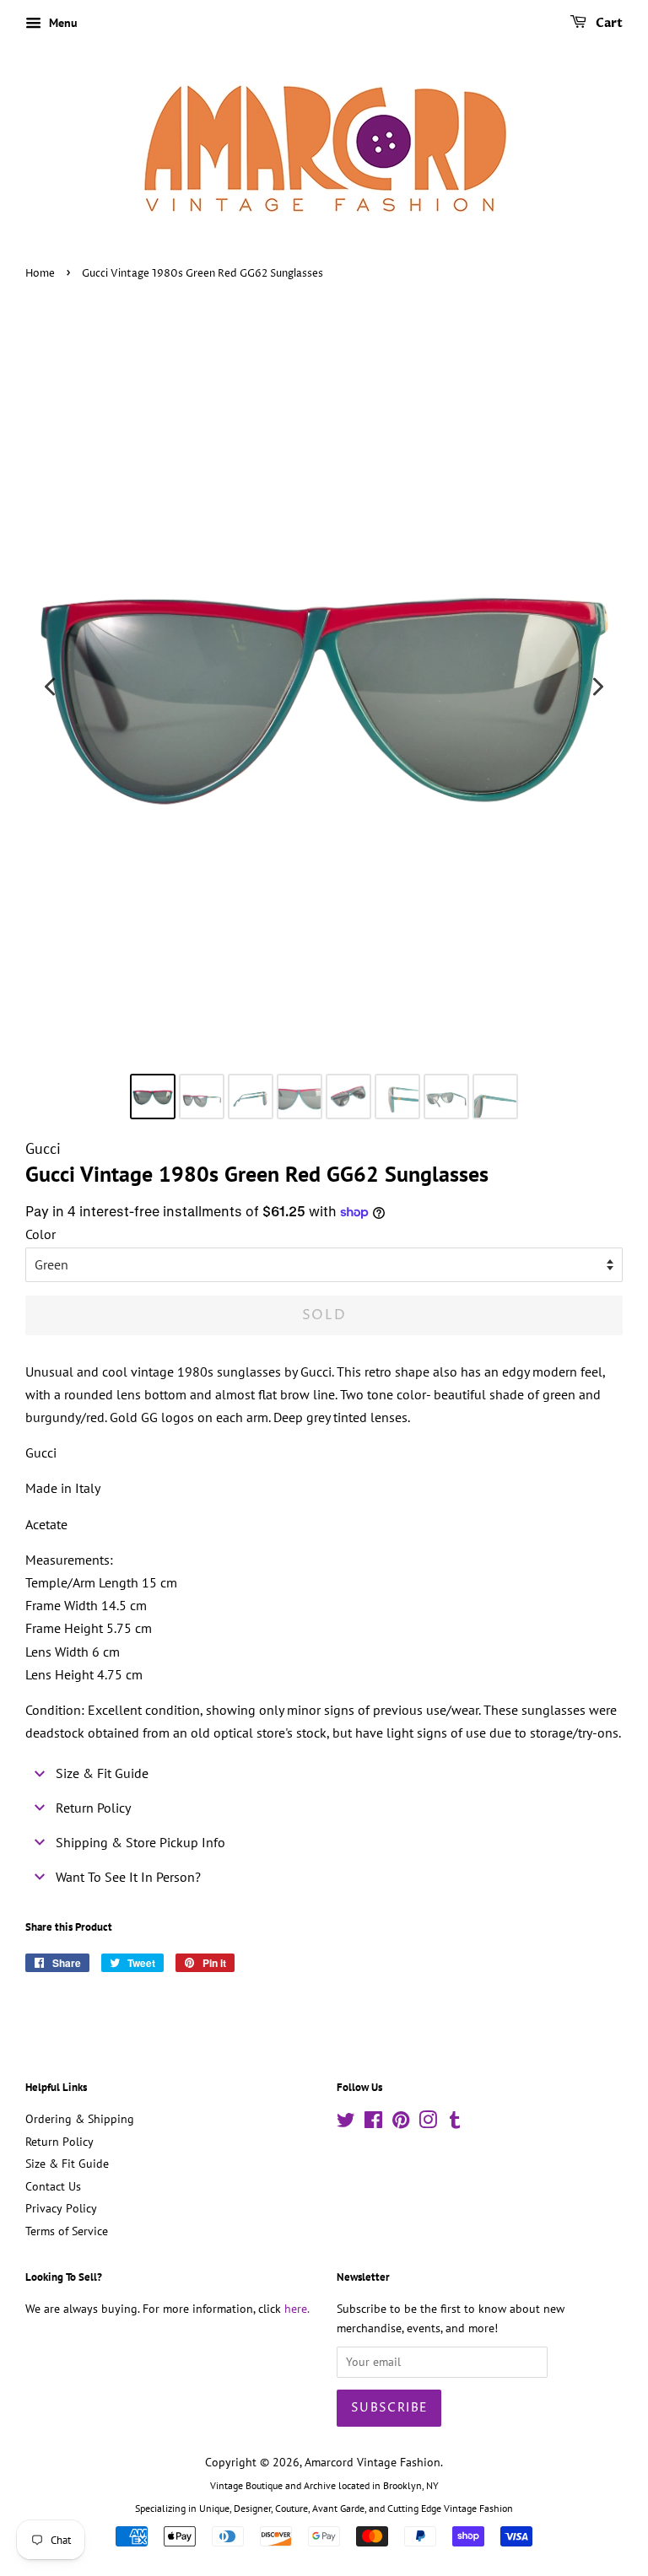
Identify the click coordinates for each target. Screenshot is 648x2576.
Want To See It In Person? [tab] (128, 1877)
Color (40, 1234)
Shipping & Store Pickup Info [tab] (140, 1842)
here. (297, 2309)
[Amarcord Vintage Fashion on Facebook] (373, 2123)
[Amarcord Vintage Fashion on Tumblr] (455, 2123)
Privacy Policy (61, 2208)
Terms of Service (67, 2231)
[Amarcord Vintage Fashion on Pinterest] (401, 2123)
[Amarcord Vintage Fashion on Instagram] (428, 2123)
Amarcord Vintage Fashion (373, 2462)
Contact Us (53, 2186)
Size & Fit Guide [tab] (102, 1773)
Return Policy (59, 2142)
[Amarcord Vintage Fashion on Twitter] (346, 2123)
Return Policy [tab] (93, 1808)
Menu (62, 23)
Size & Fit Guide (67, 2164)
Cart (608, 23)
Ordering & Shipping (80, 2119)
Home (40, 274)
